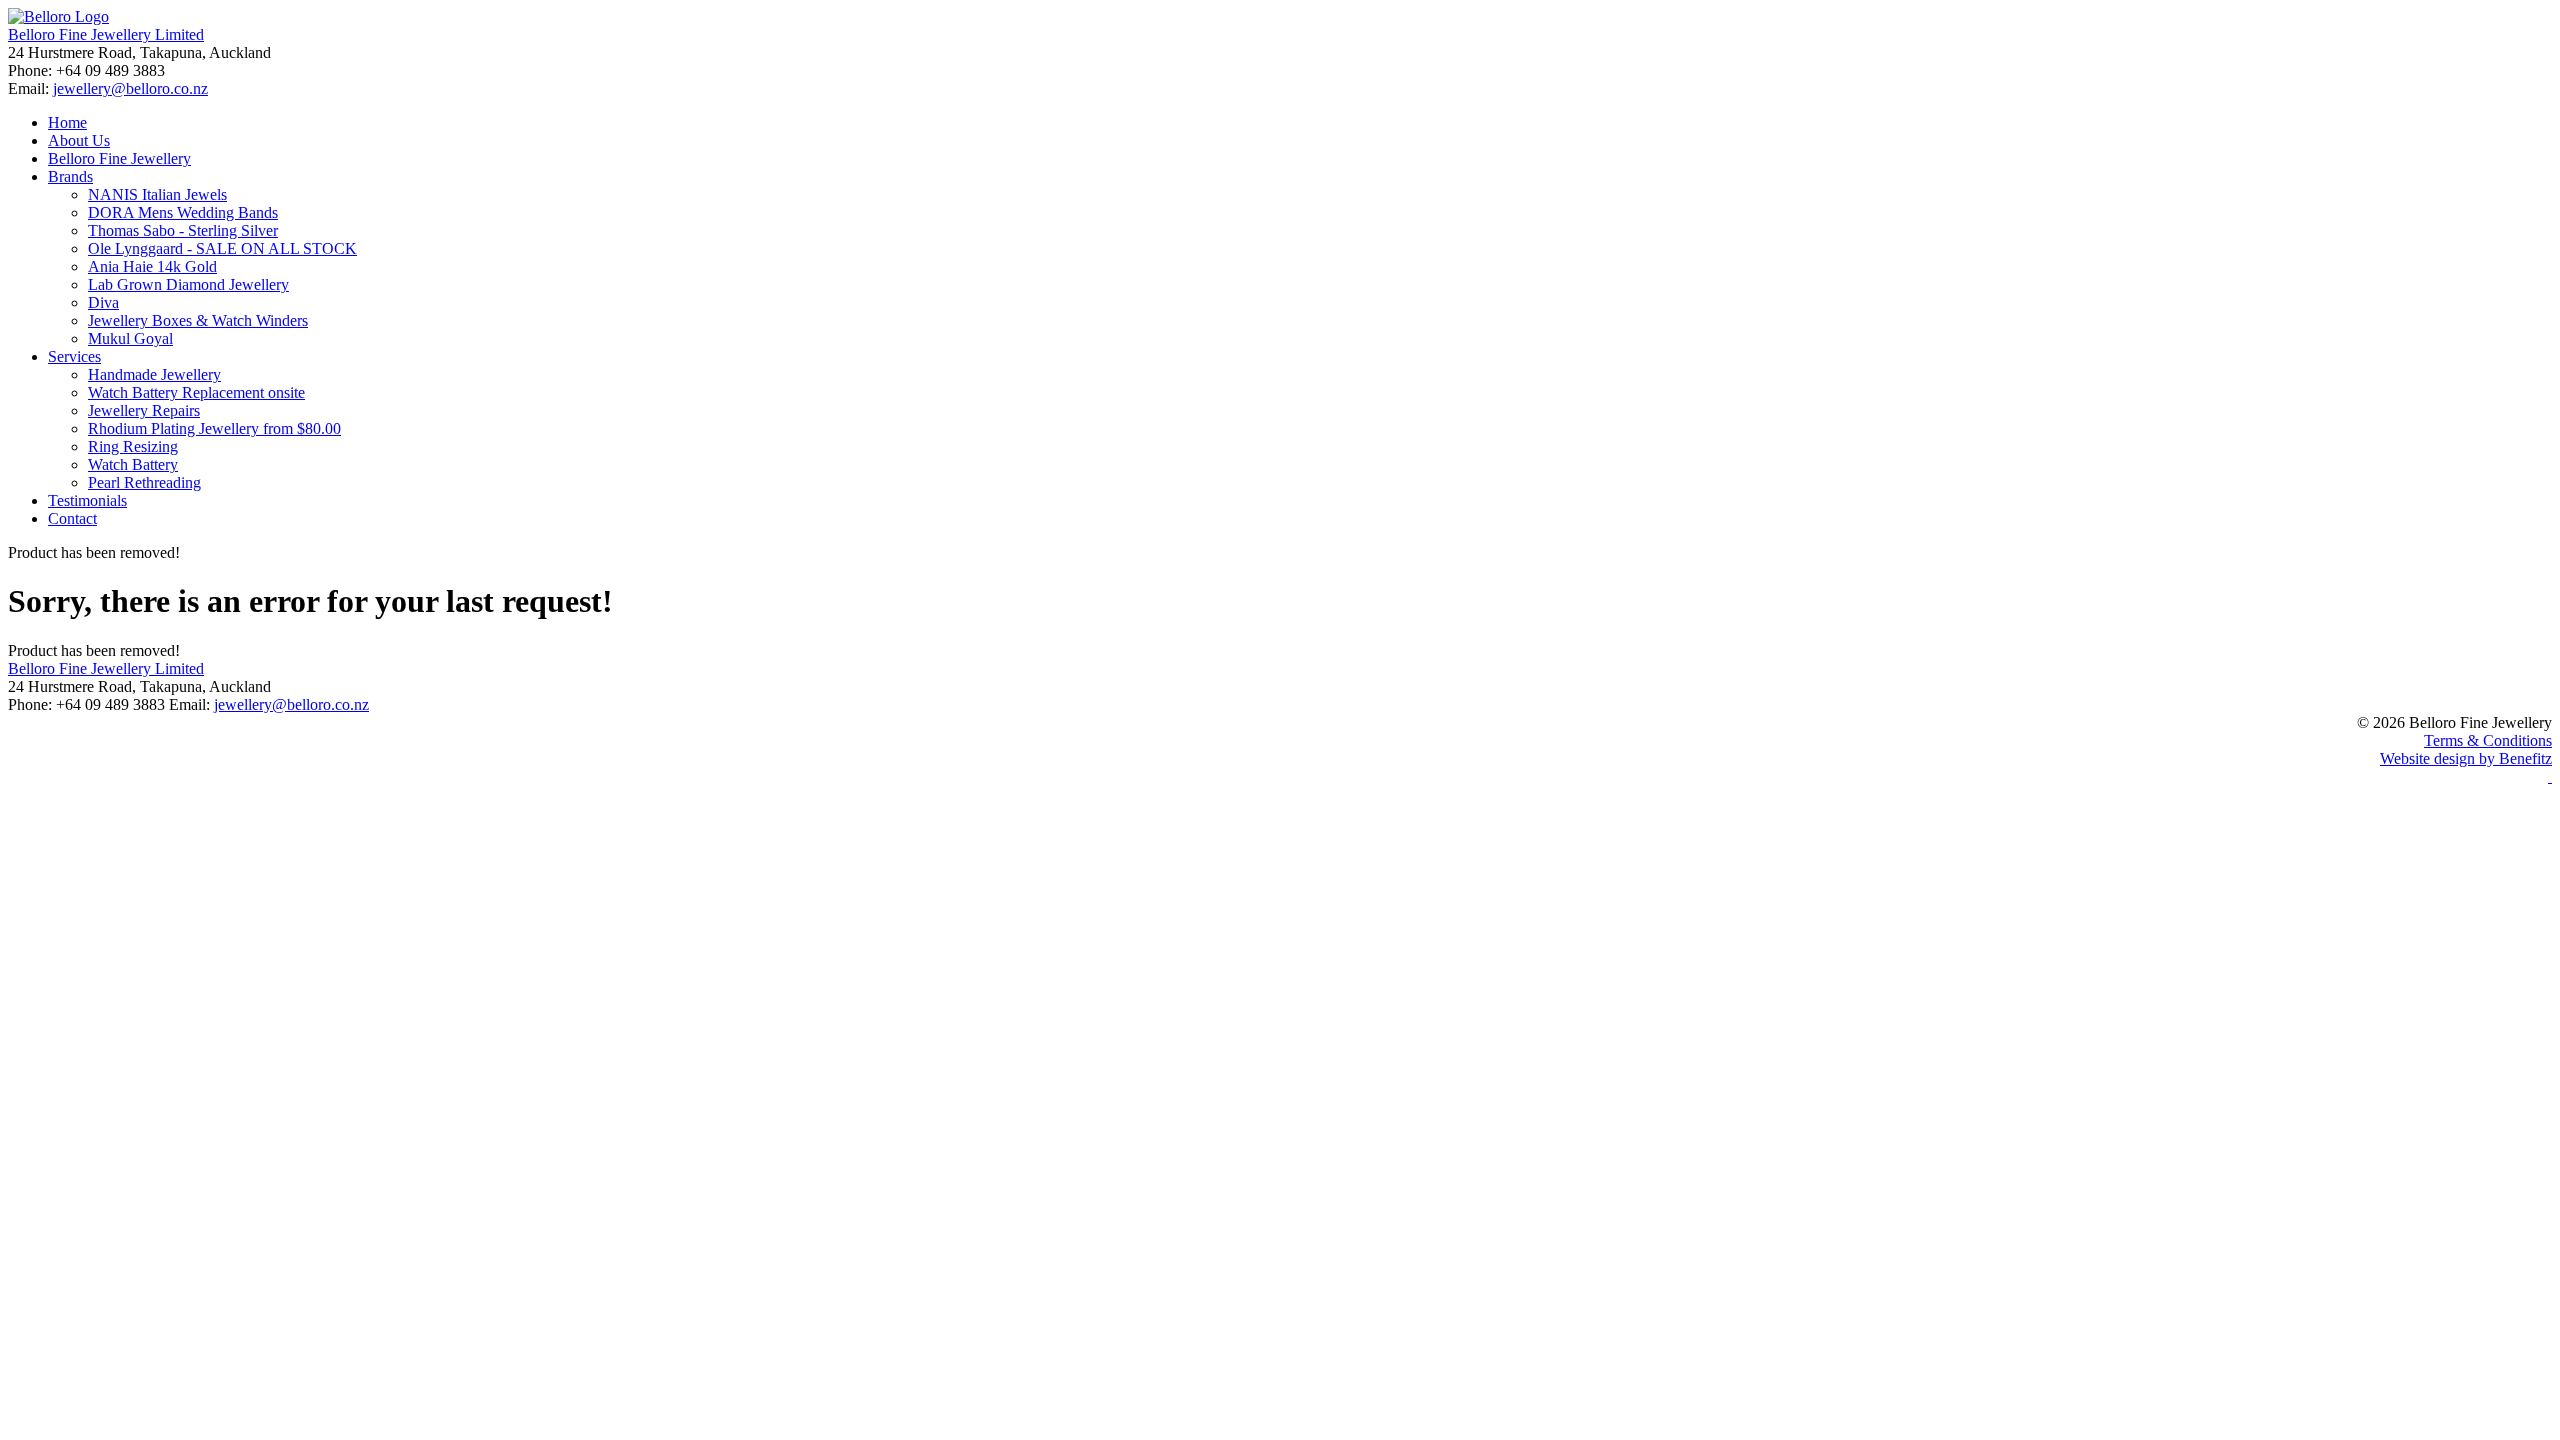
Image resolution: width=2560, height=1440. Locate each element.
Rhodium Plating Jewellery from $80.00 (214, 428)
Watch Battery (133, 464)
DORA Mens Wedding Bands (183, 212)
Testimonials (87, 500)
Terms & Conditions (2488, 740)
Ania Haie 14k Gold (152, 266)
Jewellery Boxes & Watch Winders (198, 320)
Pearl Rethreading (144, 482)
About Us (79, 140)
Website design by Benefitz (2466, 758)
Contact (72, 518)
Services (74, 356)
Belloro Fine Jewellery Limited (106, 34)
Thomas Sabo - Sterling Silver (183, 230)
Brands (70, 176)
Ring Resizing (133, 446)
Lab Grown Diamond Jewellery (188, 284)
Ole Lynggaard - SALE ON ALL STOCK (222, 248)
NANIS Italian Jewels (157, 194)
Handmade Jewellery (154, 374)
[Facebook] (2550, 776)
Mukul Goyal (130, 338)
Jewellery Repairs (144, 410)
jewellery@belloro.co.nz (130, 88)
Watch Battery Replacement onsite (196, 392)
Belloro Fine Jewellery (119, 158)
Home (67, 122)
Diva (103, 302)
